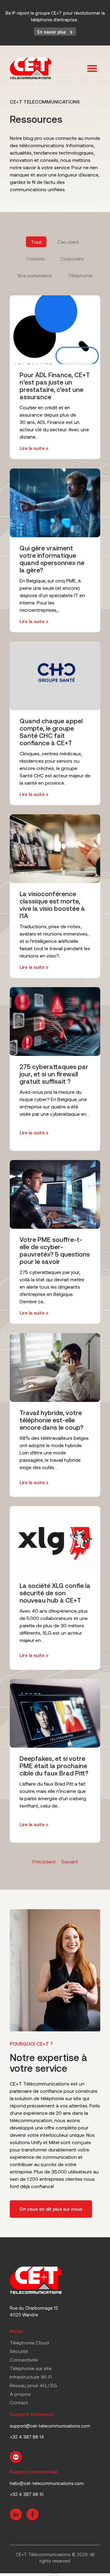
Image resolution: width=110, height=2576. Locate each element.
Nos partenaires (35, 275)
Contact (19, 2402)
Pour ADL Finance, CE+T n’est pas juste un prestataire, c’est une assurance (55, 386)
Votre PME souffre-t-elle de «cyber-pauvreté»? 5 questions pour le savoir (55, 1251)
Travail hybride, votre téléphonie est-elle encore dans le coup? (51, 1420)
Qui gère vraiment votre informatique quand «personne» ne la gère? (52, 559)
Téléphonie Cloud (29, 2342)
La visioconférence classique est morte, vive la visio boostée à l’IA (52, 905)
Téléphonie (80, 275)
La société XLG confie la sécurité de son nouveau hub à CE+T (55, 1593)
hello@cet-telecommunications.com (47, 2483)
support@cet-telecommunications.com (50, 2426)
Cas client (68, 242)
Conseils (36, 259)
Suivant (70, 1861)
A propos (20, 2394)
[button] (92, 69)
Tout (36, 242)
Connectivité (24, 2360)
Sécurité (19, 2351)
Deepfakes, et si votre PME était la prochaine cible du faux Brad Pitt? (54, 1766)
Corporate (72, 259)
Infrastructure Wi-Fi (31, 2377)
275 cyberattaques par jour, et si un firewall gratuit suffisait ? (54, 1074)
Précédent (44, 1861)
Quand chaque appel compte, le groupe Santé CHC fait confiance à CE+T (51, 732)
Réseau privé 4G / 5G (33, 2385)
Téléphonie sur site (31, 2368)
